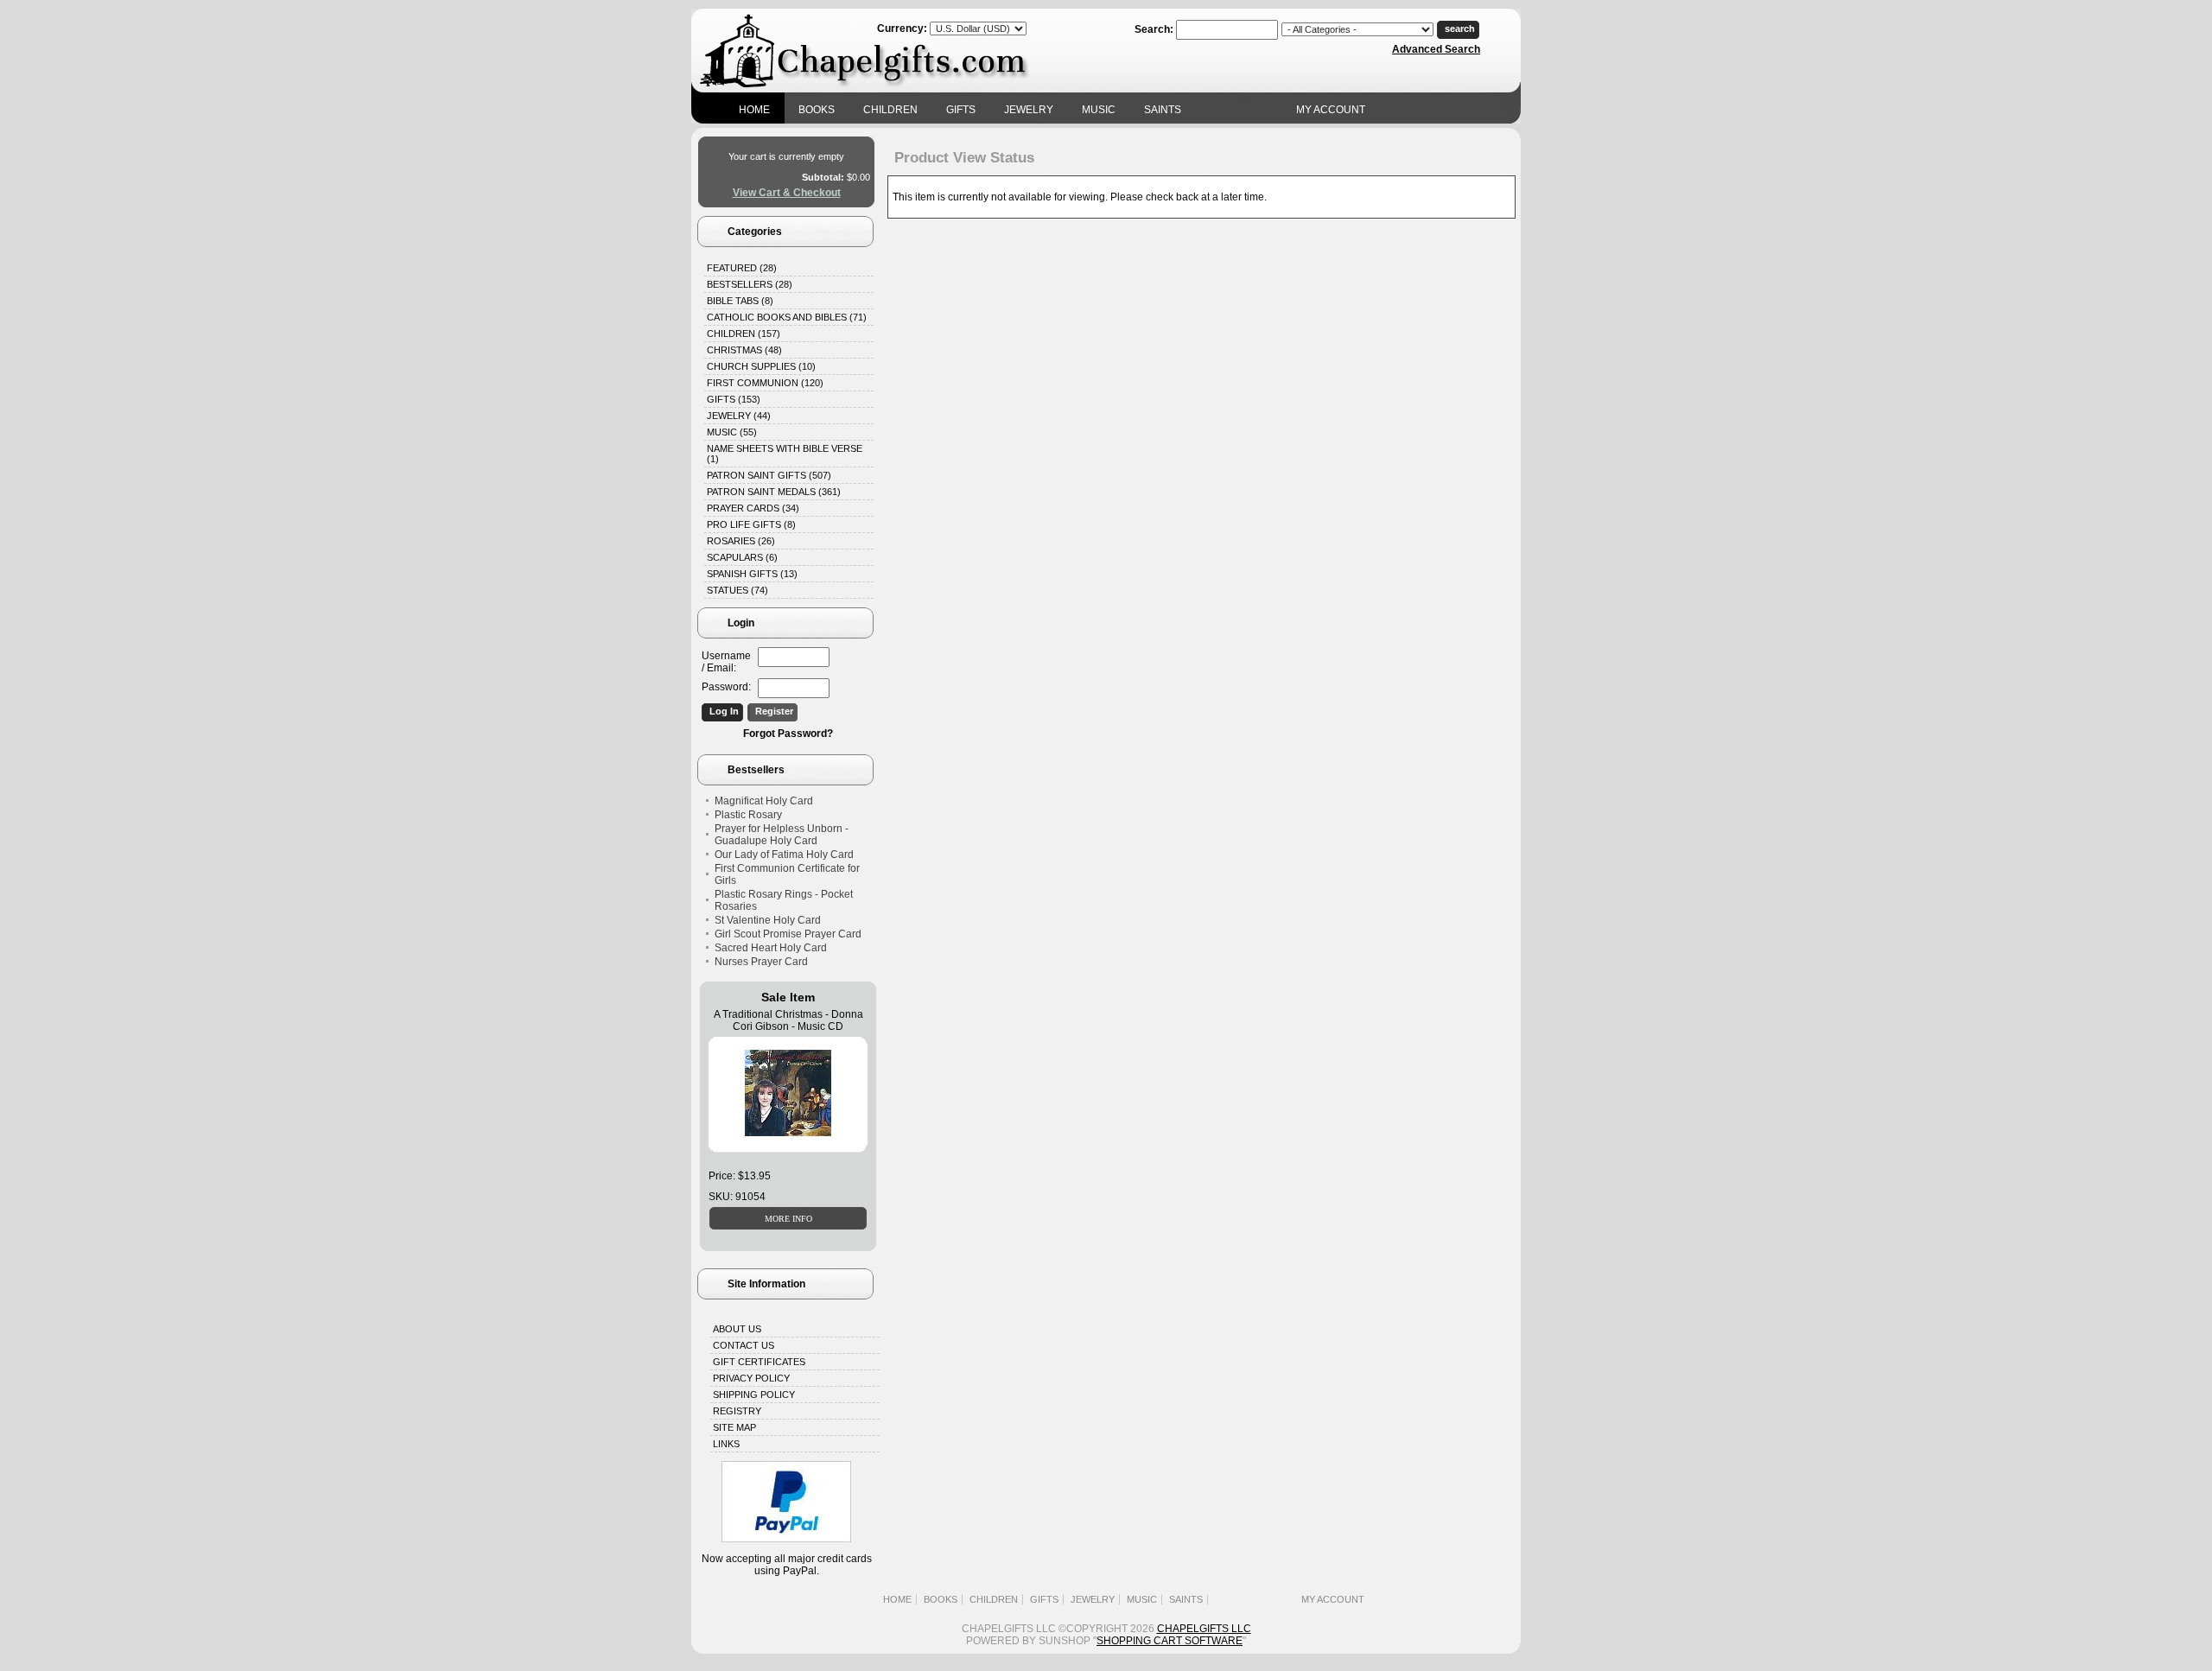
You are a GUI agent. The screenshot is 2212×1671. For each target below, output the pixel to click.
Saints (1163, 110)
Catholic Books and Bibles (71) (787, 317)
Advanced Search (1436, 49)
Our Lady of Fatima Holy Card (784, 855)
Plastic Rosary (748, 815)
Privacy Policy (751, 1378)
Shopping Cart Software (1170, 1641)
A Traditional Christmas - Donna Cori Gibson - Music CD (788, 1020)
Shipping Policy (754, 1395)
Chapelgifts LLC (1204, 1629)
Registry (737, 1411)
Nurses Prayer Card (761, 962)
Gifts (961, 110)
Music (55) (732, 432)
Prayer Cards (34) (753, 508)
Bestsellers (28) (750, 284)
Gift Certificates (759, 1362)
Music (1099, 110)
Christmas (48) (744, 350)
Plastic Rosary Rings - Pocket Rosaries (784, 900)
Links (726, 1444)
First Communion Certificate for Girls (787, 874)
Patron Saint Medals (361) (774, 492)
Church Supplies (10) (761, 366)
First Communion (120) (765, 383)
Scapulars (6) (742, 557)
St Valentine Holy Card (768, 920)
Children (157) (744, 334)
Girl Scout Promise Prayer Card (788, 934)
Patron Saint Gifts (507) (769, 475)
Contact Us (744, 1345)
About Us (737, 1329)
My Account (1331, 110)
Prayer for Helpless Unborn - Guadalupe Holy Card (782, 835)
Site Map (734, 1427)
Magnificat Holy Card (764, 801)
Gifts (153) (734, 399)
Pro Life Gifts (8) (751, 524)
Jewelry (1029, 110)
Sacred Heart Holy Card (771, 948)
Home (754, 110)
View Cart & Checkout (787, 193)
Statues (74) (737, 590)
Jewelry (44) (739, 416)
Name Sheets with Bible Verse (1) (785, 454)
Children (890, 110)
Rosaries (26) (741, 541)
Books (817, 110)
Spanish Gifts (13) (752, 574)
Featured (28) (742, 268)
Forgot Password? (788, 734)
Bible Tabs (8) (740, 301)
